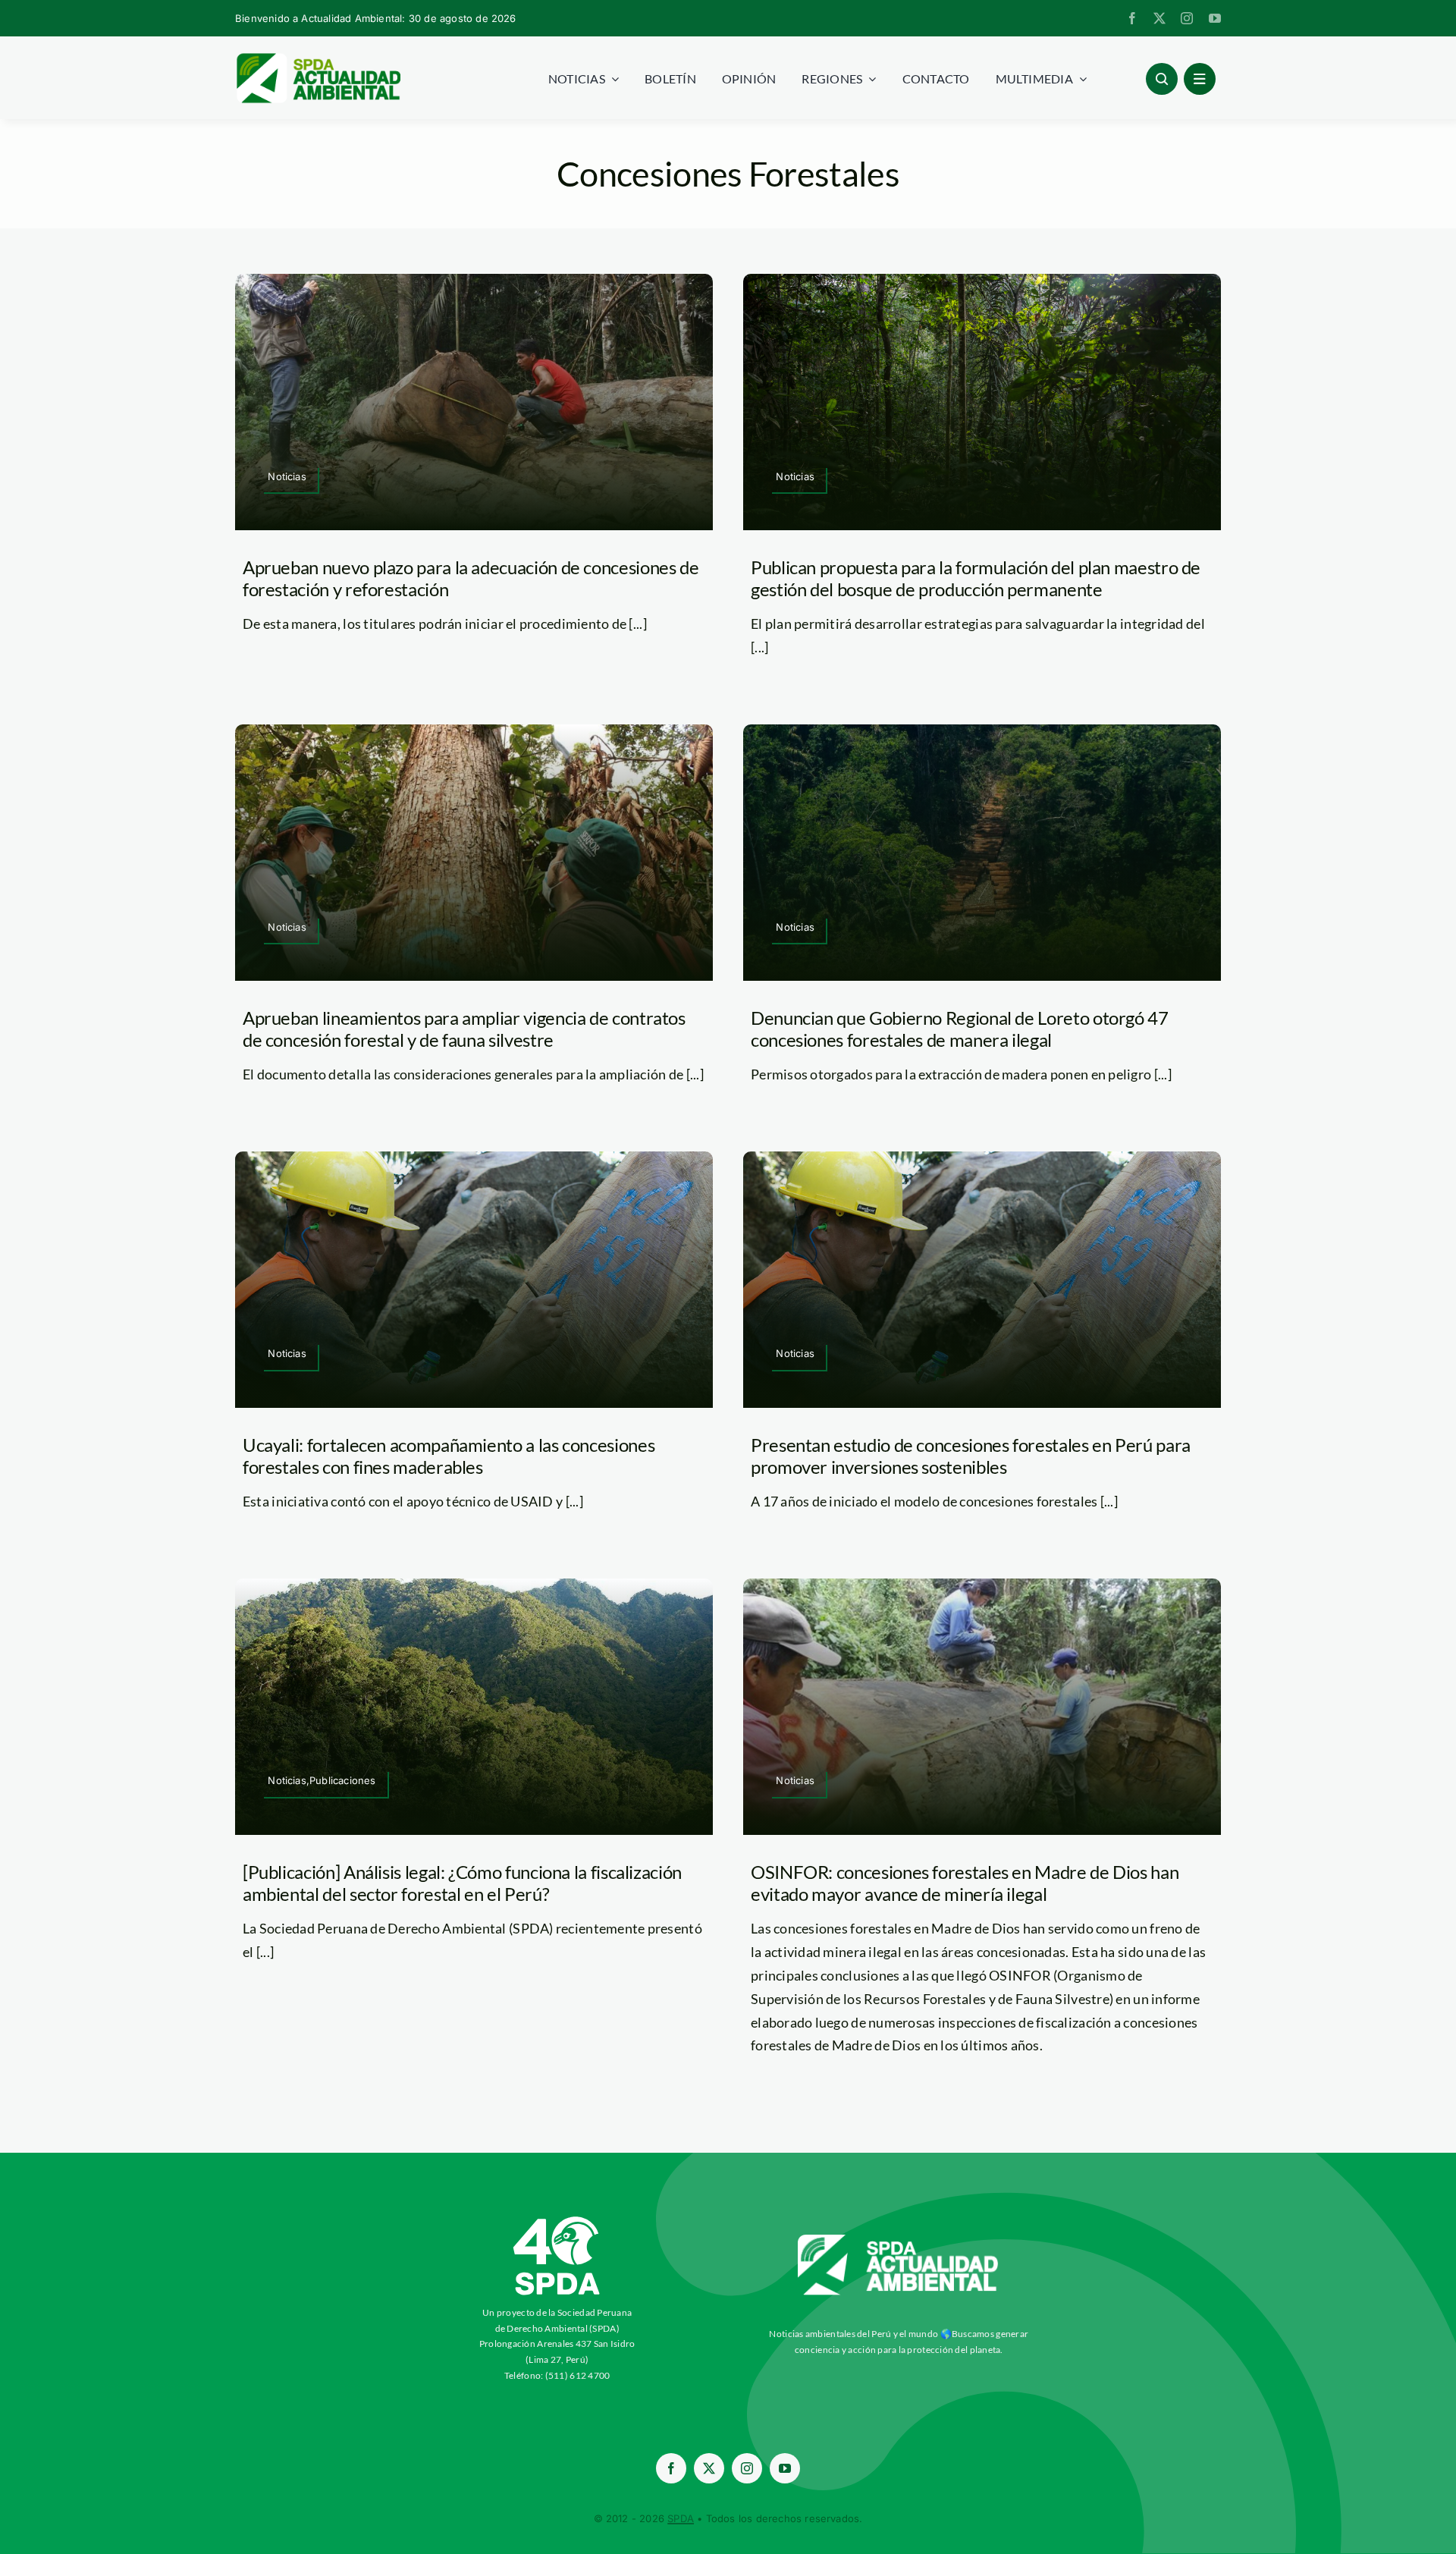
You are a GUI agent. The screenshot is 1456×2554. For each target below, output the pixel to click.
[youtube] (1215, 18)
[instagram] (1187, 18)
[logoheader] (318, 58)
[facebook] (1132, 18)
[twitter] (1159, 18)
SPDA (681, 2518)
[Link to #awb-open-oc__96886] (1162, 79)
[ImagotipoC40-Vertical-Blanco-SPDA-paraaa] (557, 2220)
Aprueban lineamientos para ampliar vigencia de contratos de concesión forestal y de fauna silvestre (464, 1029)
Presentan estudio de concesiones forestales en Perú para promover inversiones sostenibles (971, 1456)
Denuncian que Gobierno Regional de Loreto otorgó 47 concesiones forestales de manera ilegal (960, 1029)
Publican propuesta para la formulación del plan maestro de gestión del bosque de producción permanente (976, 578)
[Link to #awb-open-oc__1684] (1200, 79)
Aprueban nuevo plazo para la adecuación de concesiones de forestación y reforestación (471, 578)
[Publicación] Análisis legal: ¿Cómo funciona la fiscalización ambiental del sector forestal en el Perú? (462, 1883)
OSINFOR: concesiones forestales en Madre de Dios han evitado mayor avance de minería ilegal (965, 1883)
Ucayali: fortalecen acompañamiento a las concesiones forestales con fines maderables (449, 1456)
